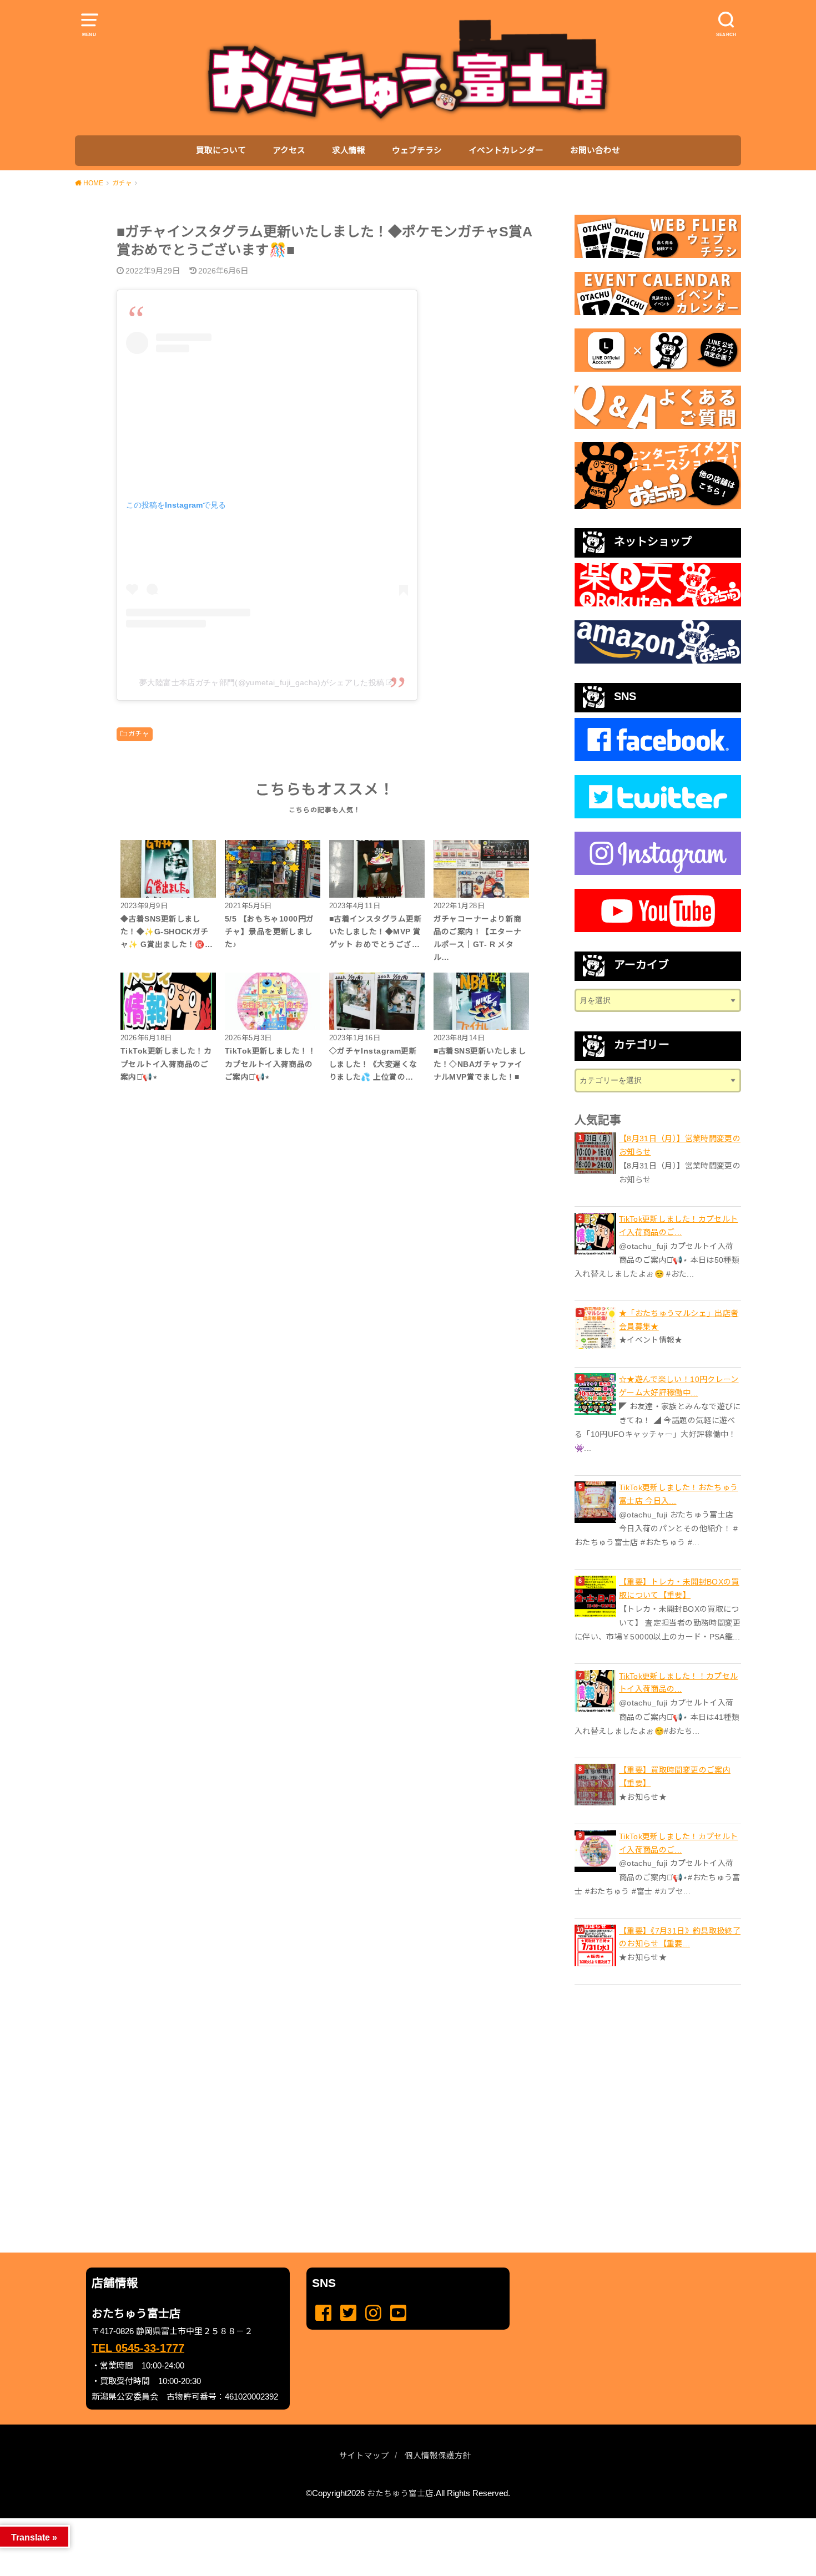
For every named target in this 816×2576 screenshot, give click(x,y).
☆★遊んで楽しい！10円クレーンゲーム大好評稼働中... (679, 1386)
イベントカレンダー (506, 150)
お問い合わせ (595, 150)
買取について (221, 150)
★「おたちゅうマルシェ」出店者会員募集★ (679, 1320)
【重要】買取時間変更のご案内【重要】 (675, 1777)
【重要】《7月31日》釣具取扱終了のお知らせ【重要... (680, 1937)
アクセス (289, 150)
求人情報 (349, 150)
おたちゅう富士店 (400, 2493)
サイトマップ (364, 2456)
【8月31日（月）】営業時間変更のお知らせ (680, 1145)
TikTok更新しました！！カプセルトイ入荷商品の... (678, 1683)
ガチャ (138, 734)
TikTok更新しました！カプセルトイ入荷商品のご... (678, 1226)
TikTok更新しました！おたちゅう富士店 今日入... (678, 1494)
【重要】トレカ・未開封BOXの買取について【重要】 (679, 1588)
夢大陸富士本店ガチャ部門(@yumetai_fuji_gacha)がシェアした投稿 (262, 682)
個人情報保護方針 (438, 2456)
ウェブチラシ (417, 150)
